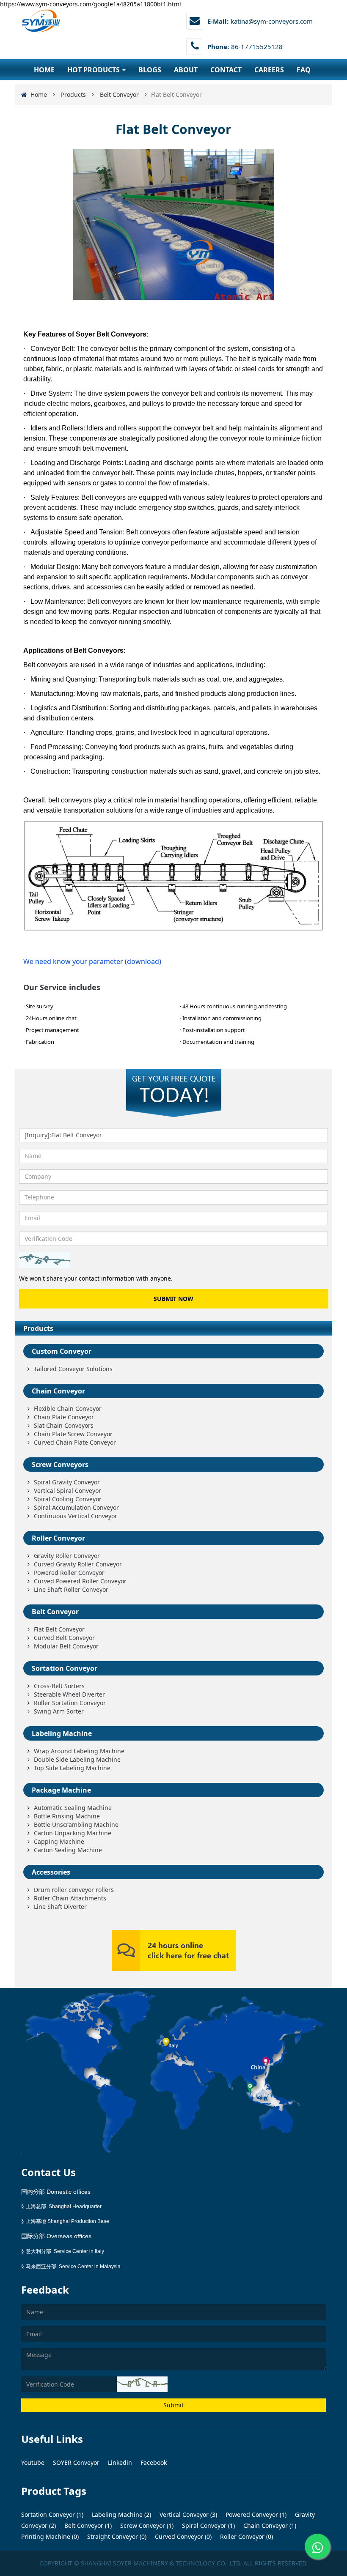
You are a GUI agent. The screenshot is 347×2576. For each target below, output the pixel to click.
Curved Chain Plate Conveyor (75, 1442)
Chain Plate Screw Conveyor (73, 1434)
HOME (44, 70)
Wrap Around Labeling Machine (79, 1751)
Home (39, 94)
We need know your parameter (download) (92, 961)
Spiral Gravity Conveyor (67, 1482)
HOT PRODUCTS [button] (94, 70)
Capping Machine (59, 1841)
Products (73, 94)
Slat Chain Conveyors (64, 1425)
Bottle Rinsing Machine (67, 1816)
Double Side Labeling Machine (77, 1759)
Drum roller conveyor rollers (74, 1890)
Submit (173, 2405)
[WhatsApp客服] (317, 2546)
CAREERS (269, 70)
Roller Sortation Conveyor (70, 1703)
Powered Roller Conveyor (69, 1573)
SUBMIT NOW (173, 1299)
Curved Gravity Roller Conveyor (78, 1564)
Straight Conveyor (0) (116, 2536)
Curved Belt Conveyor (64, 1638)
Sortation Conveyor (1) (52, 2514)
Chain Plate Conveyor (64, 1417)
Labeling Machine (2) (121, 2514)
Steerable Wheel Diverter (69, 1694)
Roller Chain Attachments (70, 1898)
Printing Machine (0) (50, 2536)
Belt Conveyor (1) (87, 2525)
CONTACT (226, 70)
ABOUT (186, 70)
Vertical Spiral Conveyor (67, 1491)
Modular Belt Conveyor (66, 1646)
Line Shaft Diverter (60, 1907)
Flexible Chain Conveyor (68, 1408)
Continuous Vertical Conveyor (76, 1516)
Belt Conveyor (119, 94)
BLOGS (150, 70)
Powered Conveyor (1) (255, 2514)
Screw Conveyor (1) (146, 2525)
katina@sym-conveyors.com (272, 21)
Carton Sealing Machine (68, 1850)
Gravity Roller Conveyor (67, 1556)
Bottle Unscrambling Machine (76, 1825)
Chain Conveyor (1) (269, 2525)
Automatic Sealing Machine (73, 1808)
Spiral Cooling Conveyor (68, 1499)
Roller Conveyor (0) (246, 2536)
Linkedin (121, 2462)
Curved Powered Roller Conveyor (80, 1581)
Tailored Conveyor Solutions (73, 1369)
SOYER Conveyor (77, 2462)
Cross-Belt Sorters (59, 1686)
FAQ (304, 70)
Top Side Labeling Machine (72, 1768)
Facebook (154, 2462)
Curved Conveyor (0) (182, 2536)
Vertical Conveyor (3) (187, 2514)
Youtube (34, 2462)
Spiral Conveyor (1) (208, 2525)
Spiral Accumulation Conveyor (76, 1507)
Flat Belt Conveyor (59, 1629)
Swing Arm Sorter (59, 1711)
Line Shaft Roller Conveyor (71, 1589)
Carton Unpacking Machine (73, 1833)
